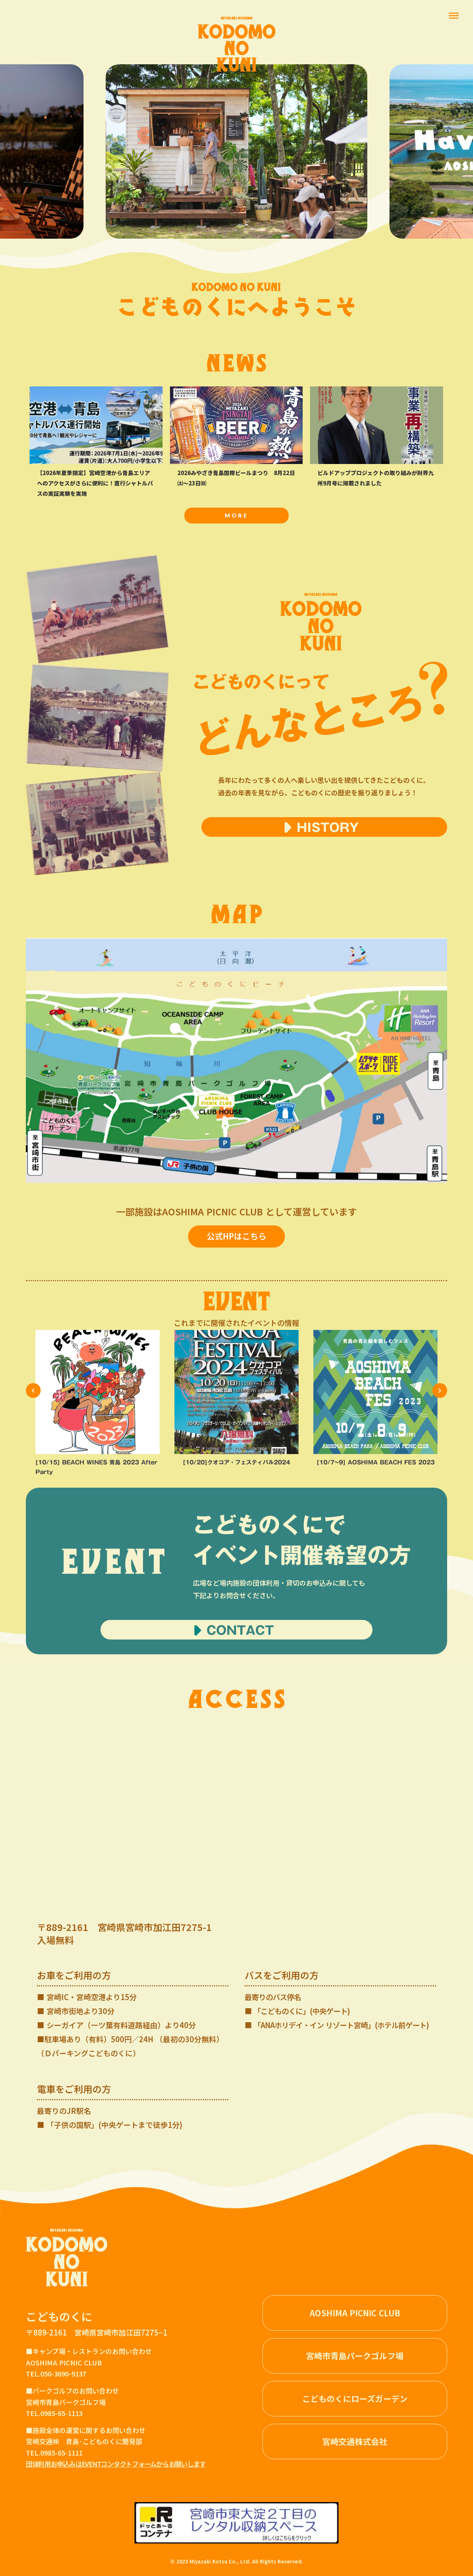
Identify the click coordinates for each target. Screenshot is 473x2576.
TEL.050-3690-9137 (56, 2374)
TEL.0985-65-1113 (55, 2413)
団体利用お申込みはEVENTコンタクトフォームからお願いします (116, 2464)
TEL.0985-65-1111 (55, 2453)
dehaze (454, 16)
